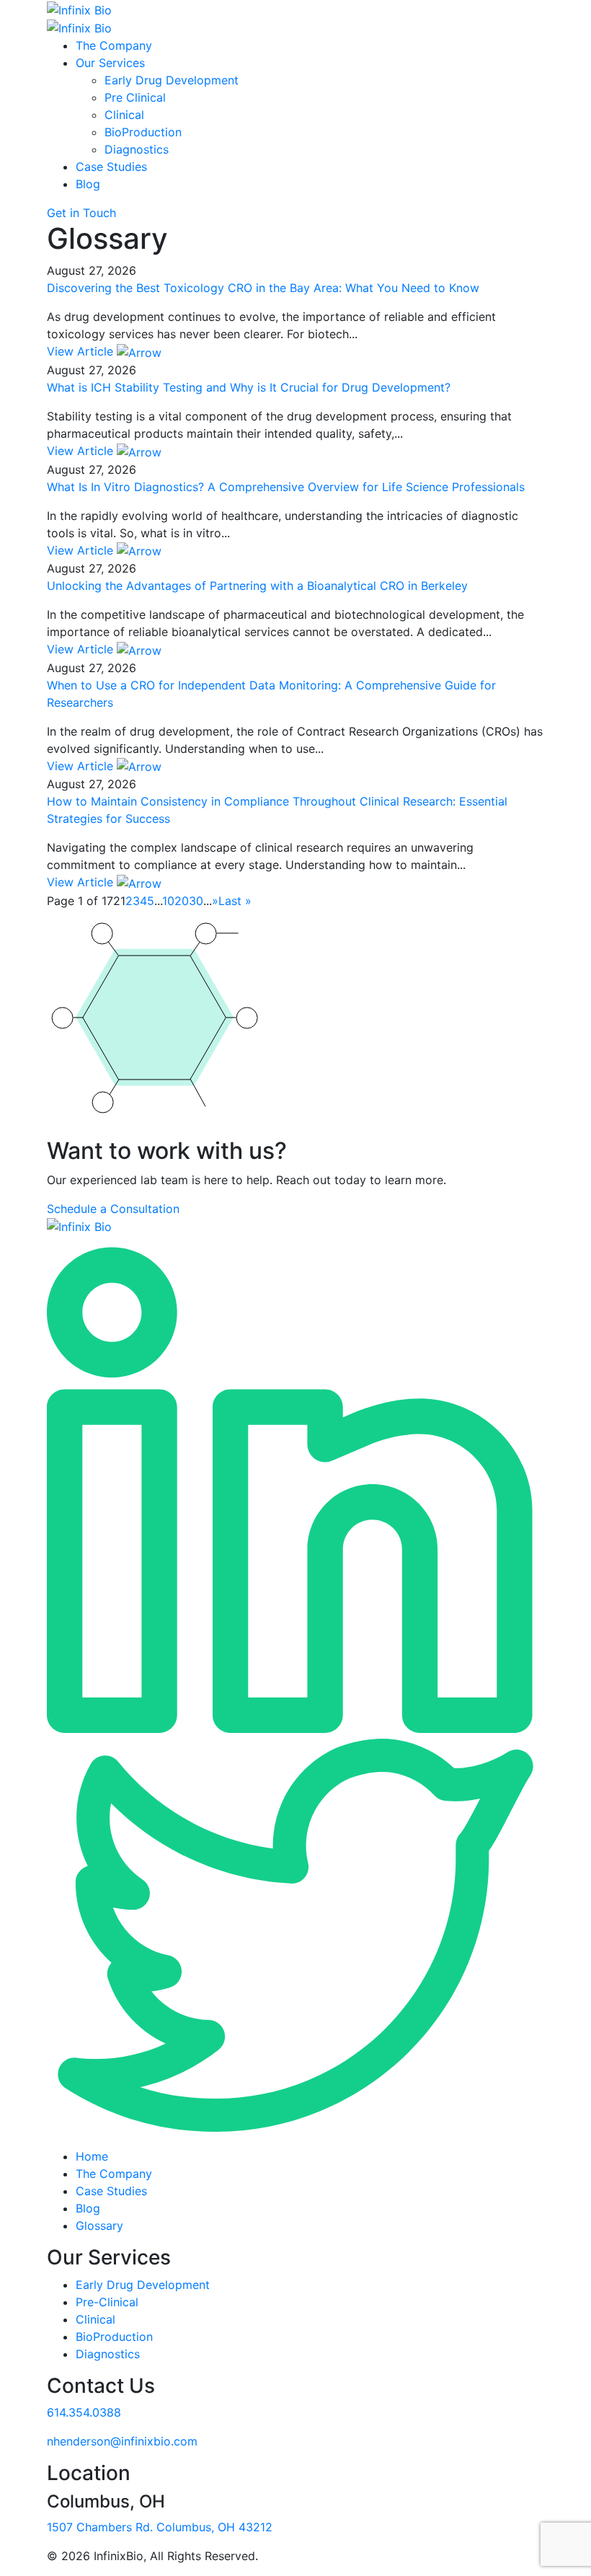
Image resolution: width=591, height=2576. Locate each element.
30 (196, 901)
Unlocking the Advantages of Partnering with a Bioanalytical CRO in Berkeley (257, 586)
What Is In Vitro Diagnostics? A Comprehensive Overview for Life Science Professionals (286, 487)
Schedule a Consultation (113, 1209)
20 (182, 901)
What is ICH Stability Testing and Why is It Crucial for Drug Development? (249, 387)
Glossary (99, 2226)
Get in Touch (81, 213)
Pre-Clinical (107, 2302)
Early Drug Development (172, 80)
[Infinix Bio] (79, 1226)
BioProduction (143, 132)
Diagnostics (137, 149)
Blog (88, 184)
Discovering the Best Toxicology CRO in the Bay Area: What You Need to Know (263, 288)
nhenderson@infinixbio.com (122, 2441)
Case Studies (111, 167)
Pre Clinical (135, 97)
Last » (235, 901)
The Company (114, 45)
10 (168, 901)
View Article (82, 351)
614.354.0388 (84, 2412)
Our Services (110, 63)
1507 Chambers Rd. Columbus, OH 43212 (160, 2527)
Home (92, 2156)
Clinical (124, 115)
